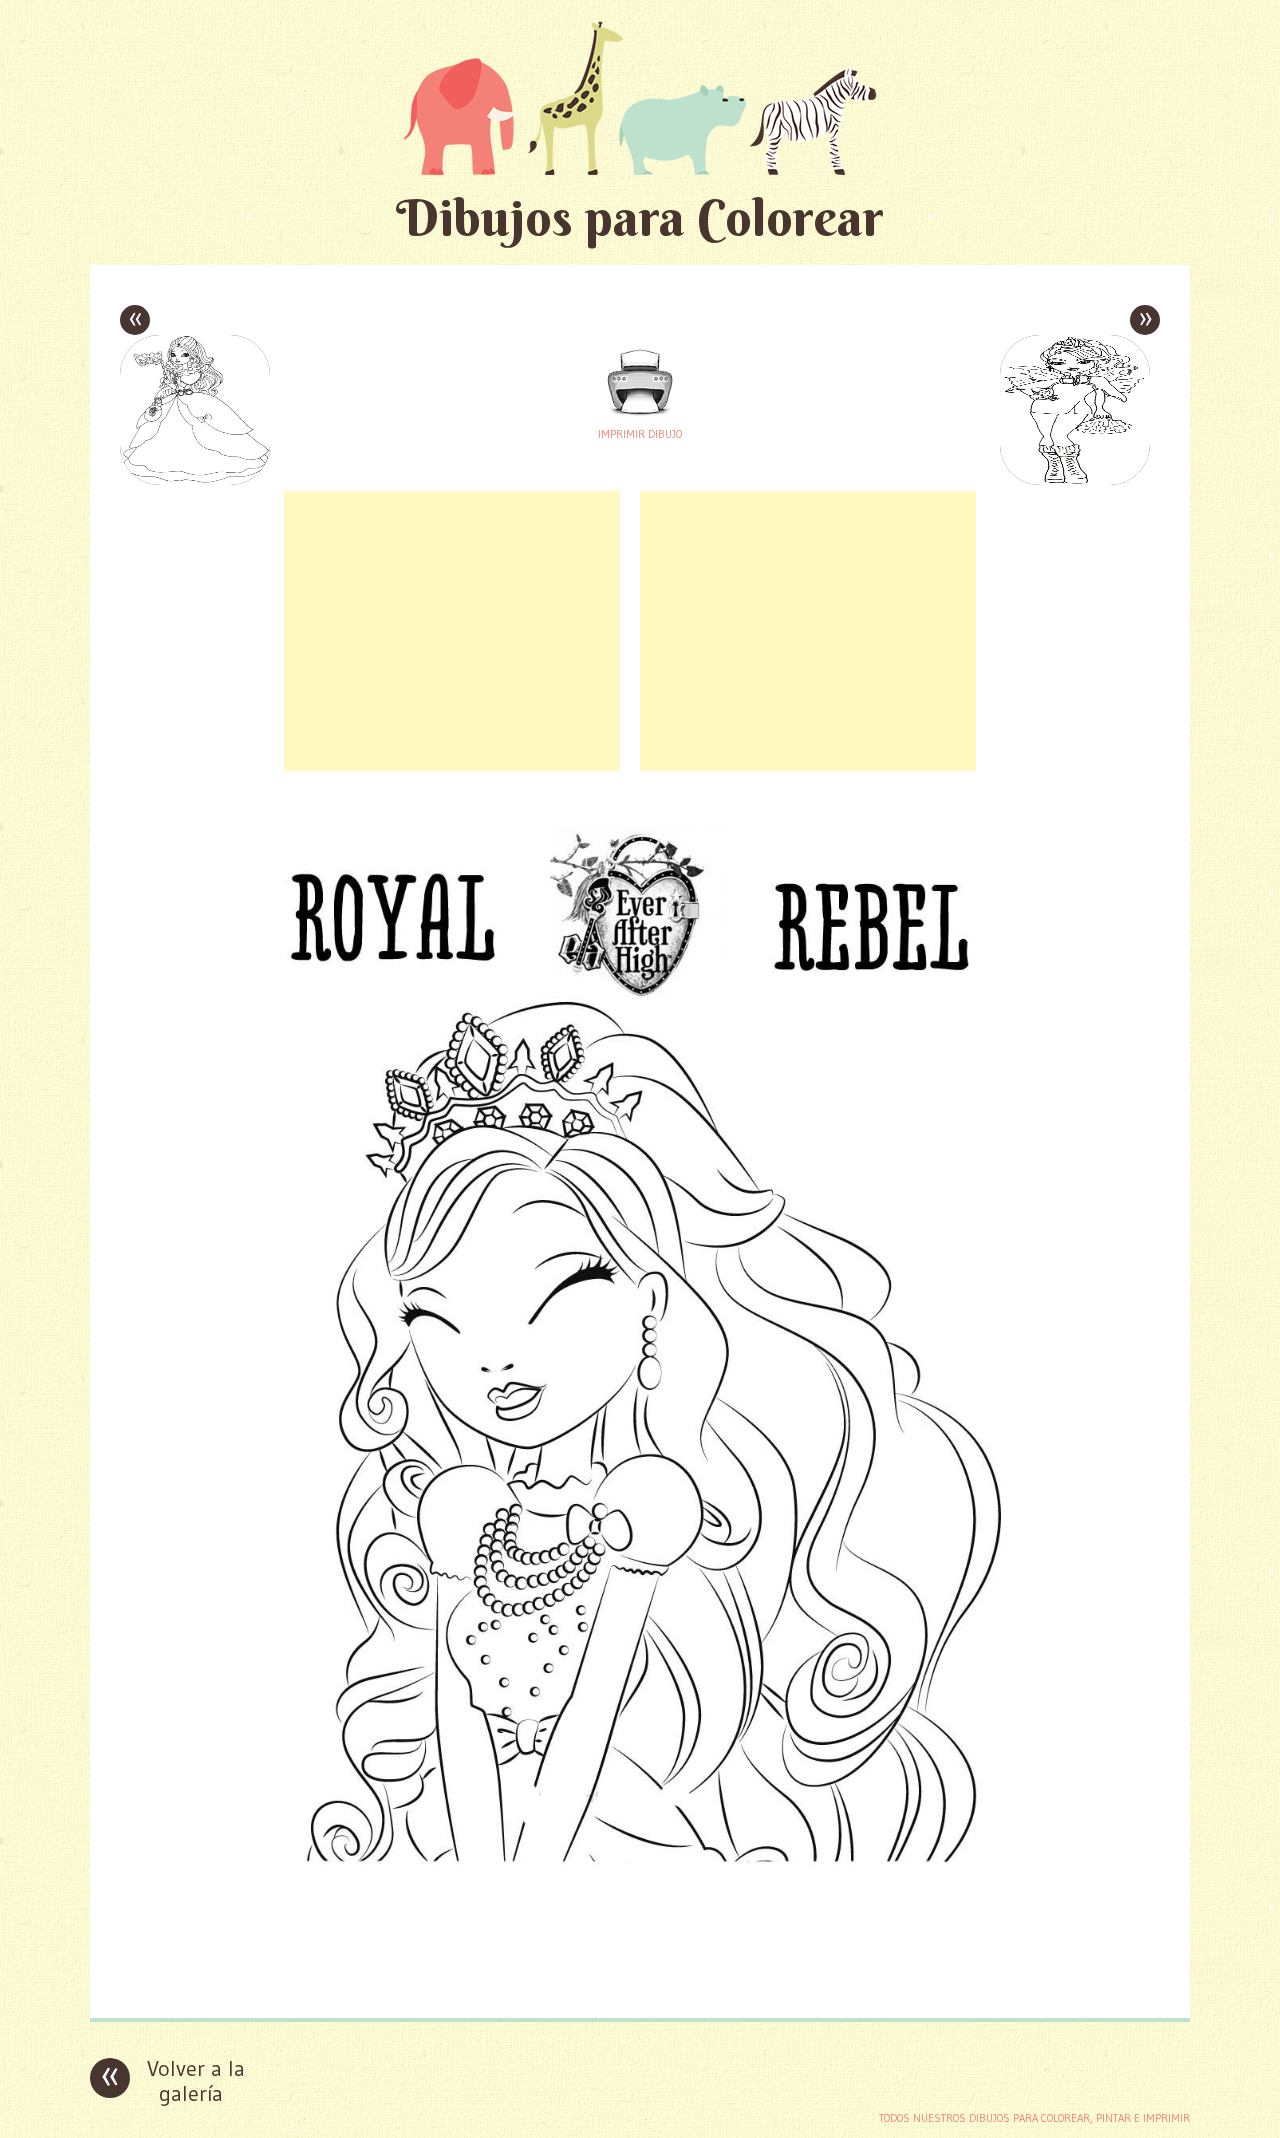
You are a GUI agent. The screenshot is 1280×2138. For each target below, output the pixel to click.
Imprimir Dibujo (640, 434)
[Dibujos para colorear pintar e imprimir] (640, 97)
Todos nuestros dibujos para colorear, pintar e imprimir (1034, 2118)
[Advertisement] (452, 631)
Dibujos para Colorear (640, 217)
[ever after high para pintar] (640, 1987)
